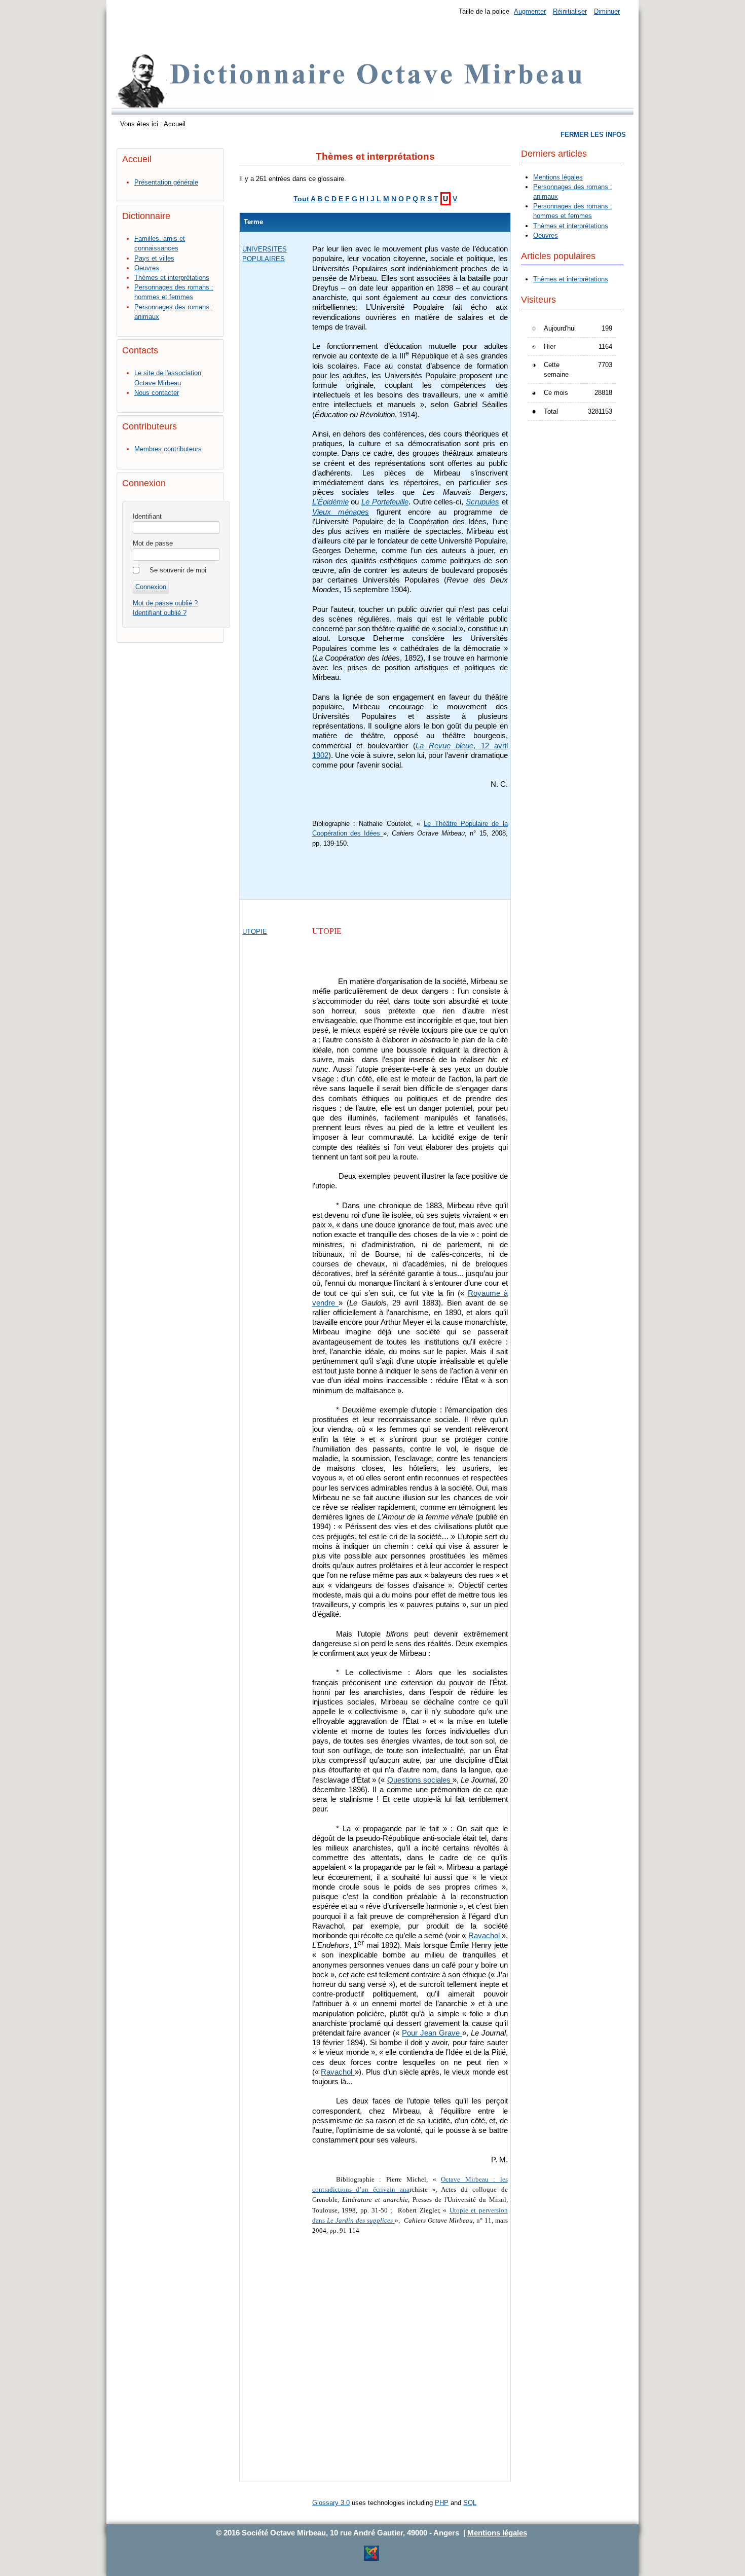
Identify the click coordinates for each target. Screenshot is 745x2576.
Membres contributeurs (168, 449)
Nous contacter (157, 393)
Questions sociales (420, 1780)
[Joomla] (371, 2559)
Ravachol (485, 1936)
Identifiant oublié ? (160, 613)
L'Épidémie (330, 502)
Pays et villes (154, 258)
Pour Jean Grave (432, 2033)
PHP (442, 2503)
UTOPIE (255, 932)
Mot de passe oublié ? (165, 603)
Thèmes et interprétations (172, 278)
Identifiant (147, 516)
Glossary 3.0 (331, 2503)
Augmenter (530, 11)
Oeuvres (147, 268)
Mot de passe (153, 543)
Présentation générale (166, 182)
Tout (301, 199)
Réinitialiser (570, 11)
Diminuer (607, 11)
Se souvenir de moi (178, 570)
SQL (470, 2503)
